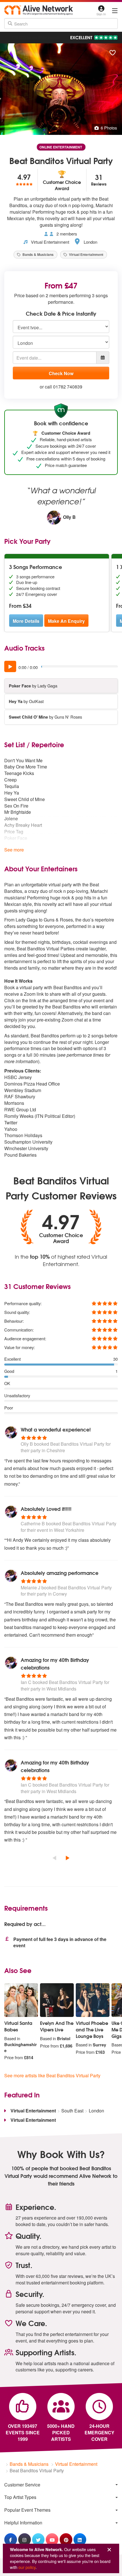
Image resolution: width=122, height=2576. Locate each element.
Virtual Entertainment (50, 242)
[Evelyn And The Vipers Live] (57, 2000)
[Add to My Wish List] (113, 53)
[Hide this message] (109, 2550)
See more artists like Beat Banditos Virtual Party (52, 2075)
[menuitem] (61, 2485)
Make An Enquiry (66, 621)
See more (14, 850)
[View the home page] (39, 10)
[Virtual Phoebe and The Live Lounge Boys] (93, 2000)
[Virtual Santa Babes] (21, 2000)
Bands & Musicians (38, 254)
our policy (27, 2567)
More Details (26, 621)
